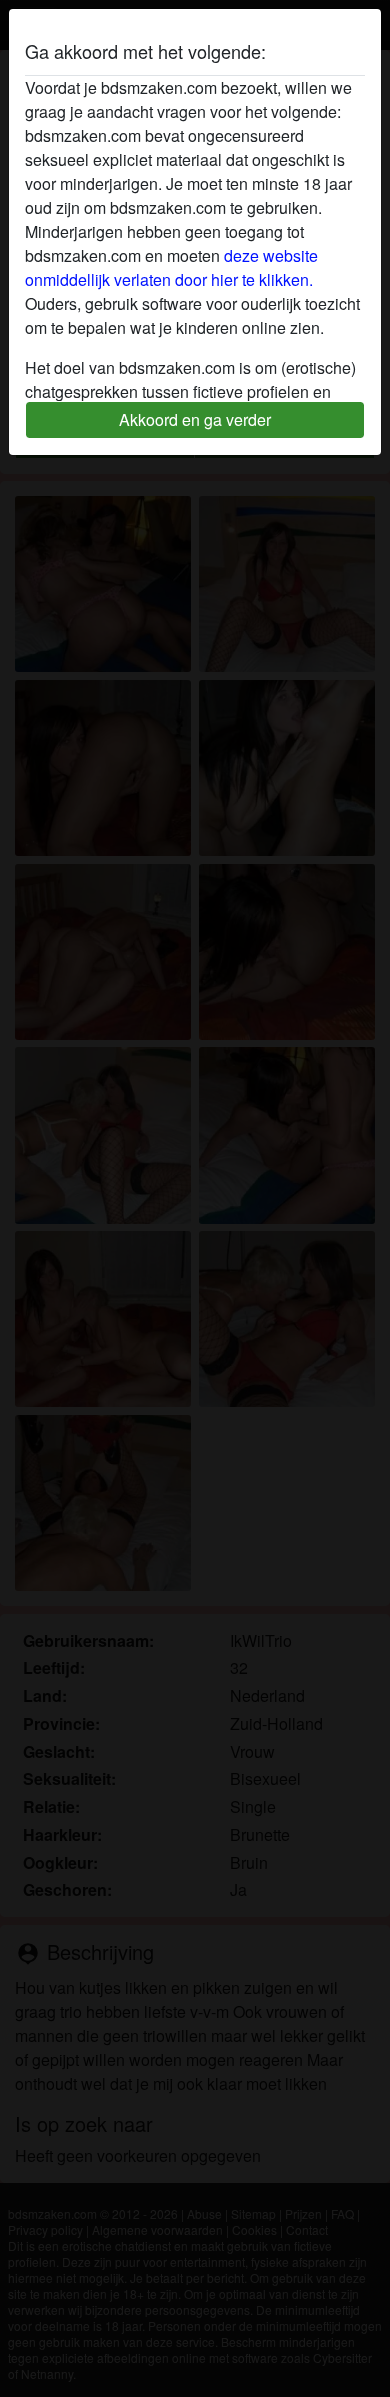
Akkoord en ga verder (195, 419)
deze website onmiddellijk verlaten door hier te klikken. (171, 267)
